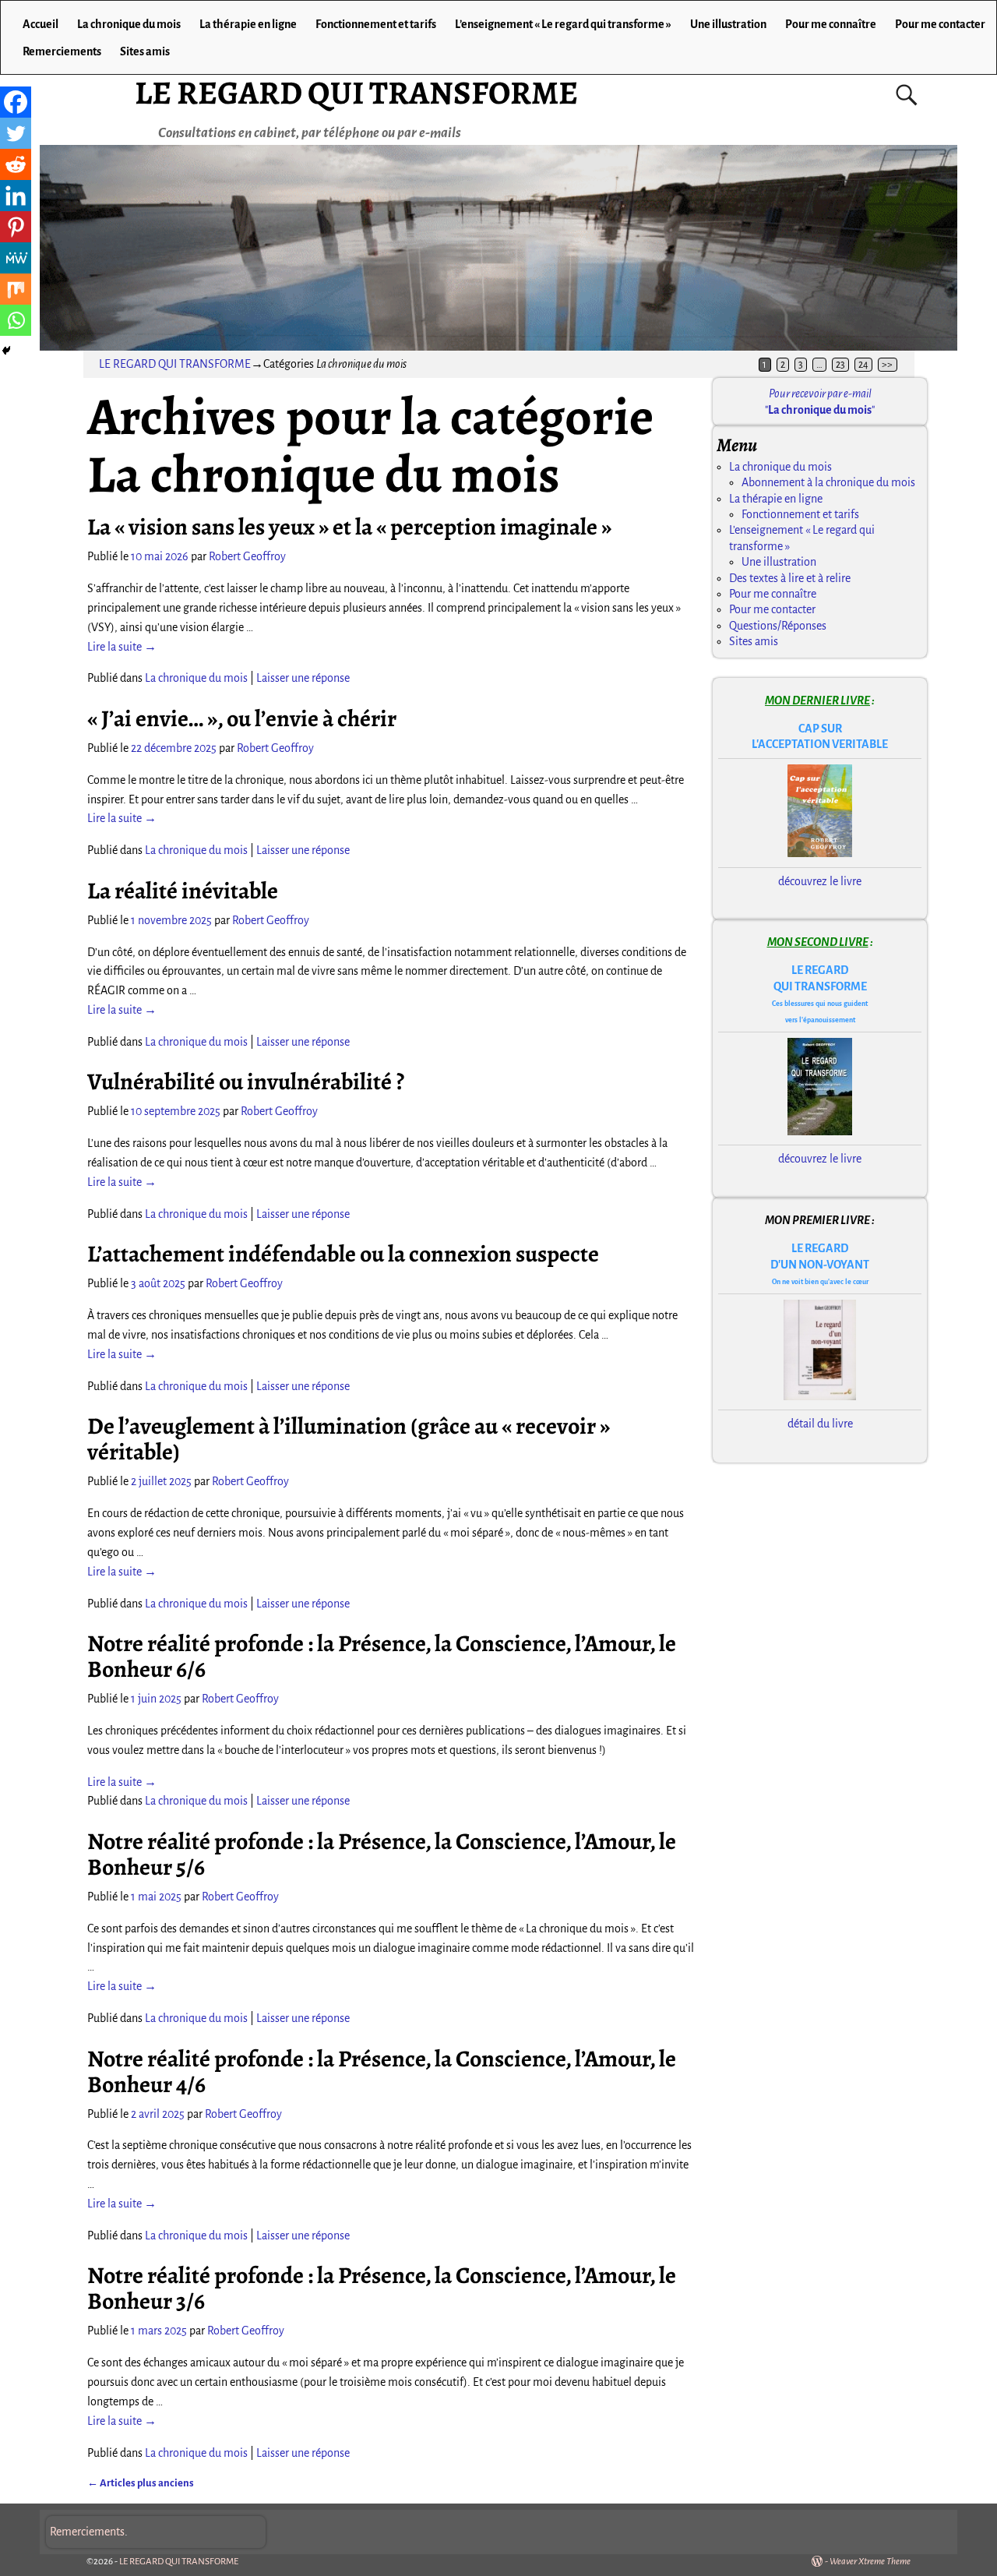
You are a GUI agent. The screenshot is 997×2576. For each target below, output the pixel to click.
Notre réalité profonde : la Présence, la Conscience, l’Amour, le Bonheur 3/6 (382, 2288)
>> (887, 365)
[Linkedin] (16, 196)
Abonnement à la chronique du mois (828, 482)
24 (863, 365)
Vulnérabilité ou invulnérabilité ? (246, 1082)
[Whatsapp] (16, 320)
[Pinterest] (16, 227)
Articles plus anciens (141, 2483)
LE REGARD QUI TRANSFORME (356, 92)
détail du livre (820, 1424)
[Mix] (16, 289)
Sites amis (145, 51)
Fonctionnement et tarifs (376, 24)
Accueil (41, 24)
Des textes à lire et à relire (790, 578)
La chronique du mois (129, 24)
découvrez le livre (820, 881)
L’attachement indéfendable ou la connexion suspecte (343, 1254)
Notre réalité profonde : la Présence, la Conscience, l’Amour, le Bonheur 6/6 (382, 1656)
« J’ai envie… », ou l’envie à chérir (242, 718)
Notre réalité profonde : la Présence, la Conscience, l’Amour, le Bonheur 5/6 (382, 1854)
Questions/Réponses (778, 626)
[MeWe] (16, 258)
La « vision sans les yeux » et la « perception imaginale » (349, 527)
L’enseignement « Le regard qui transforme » (563, 24)
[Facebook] (16, 102)
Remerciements (62, 51)
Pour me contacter (940, 24)
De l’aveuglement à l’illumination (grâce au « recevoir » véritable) (349, 1439)
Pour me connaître (831, 24)
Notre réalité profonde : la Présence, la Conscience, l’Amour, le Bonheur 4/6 (382, 2071)
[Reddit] (16, 164)
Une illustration (728, 24)
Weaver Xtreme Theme (870, 2562)
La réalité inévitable (183, 891)
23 (840, 365)
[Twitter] (16, 133)
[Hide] (6, 351)
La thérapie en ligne (248, 24)
